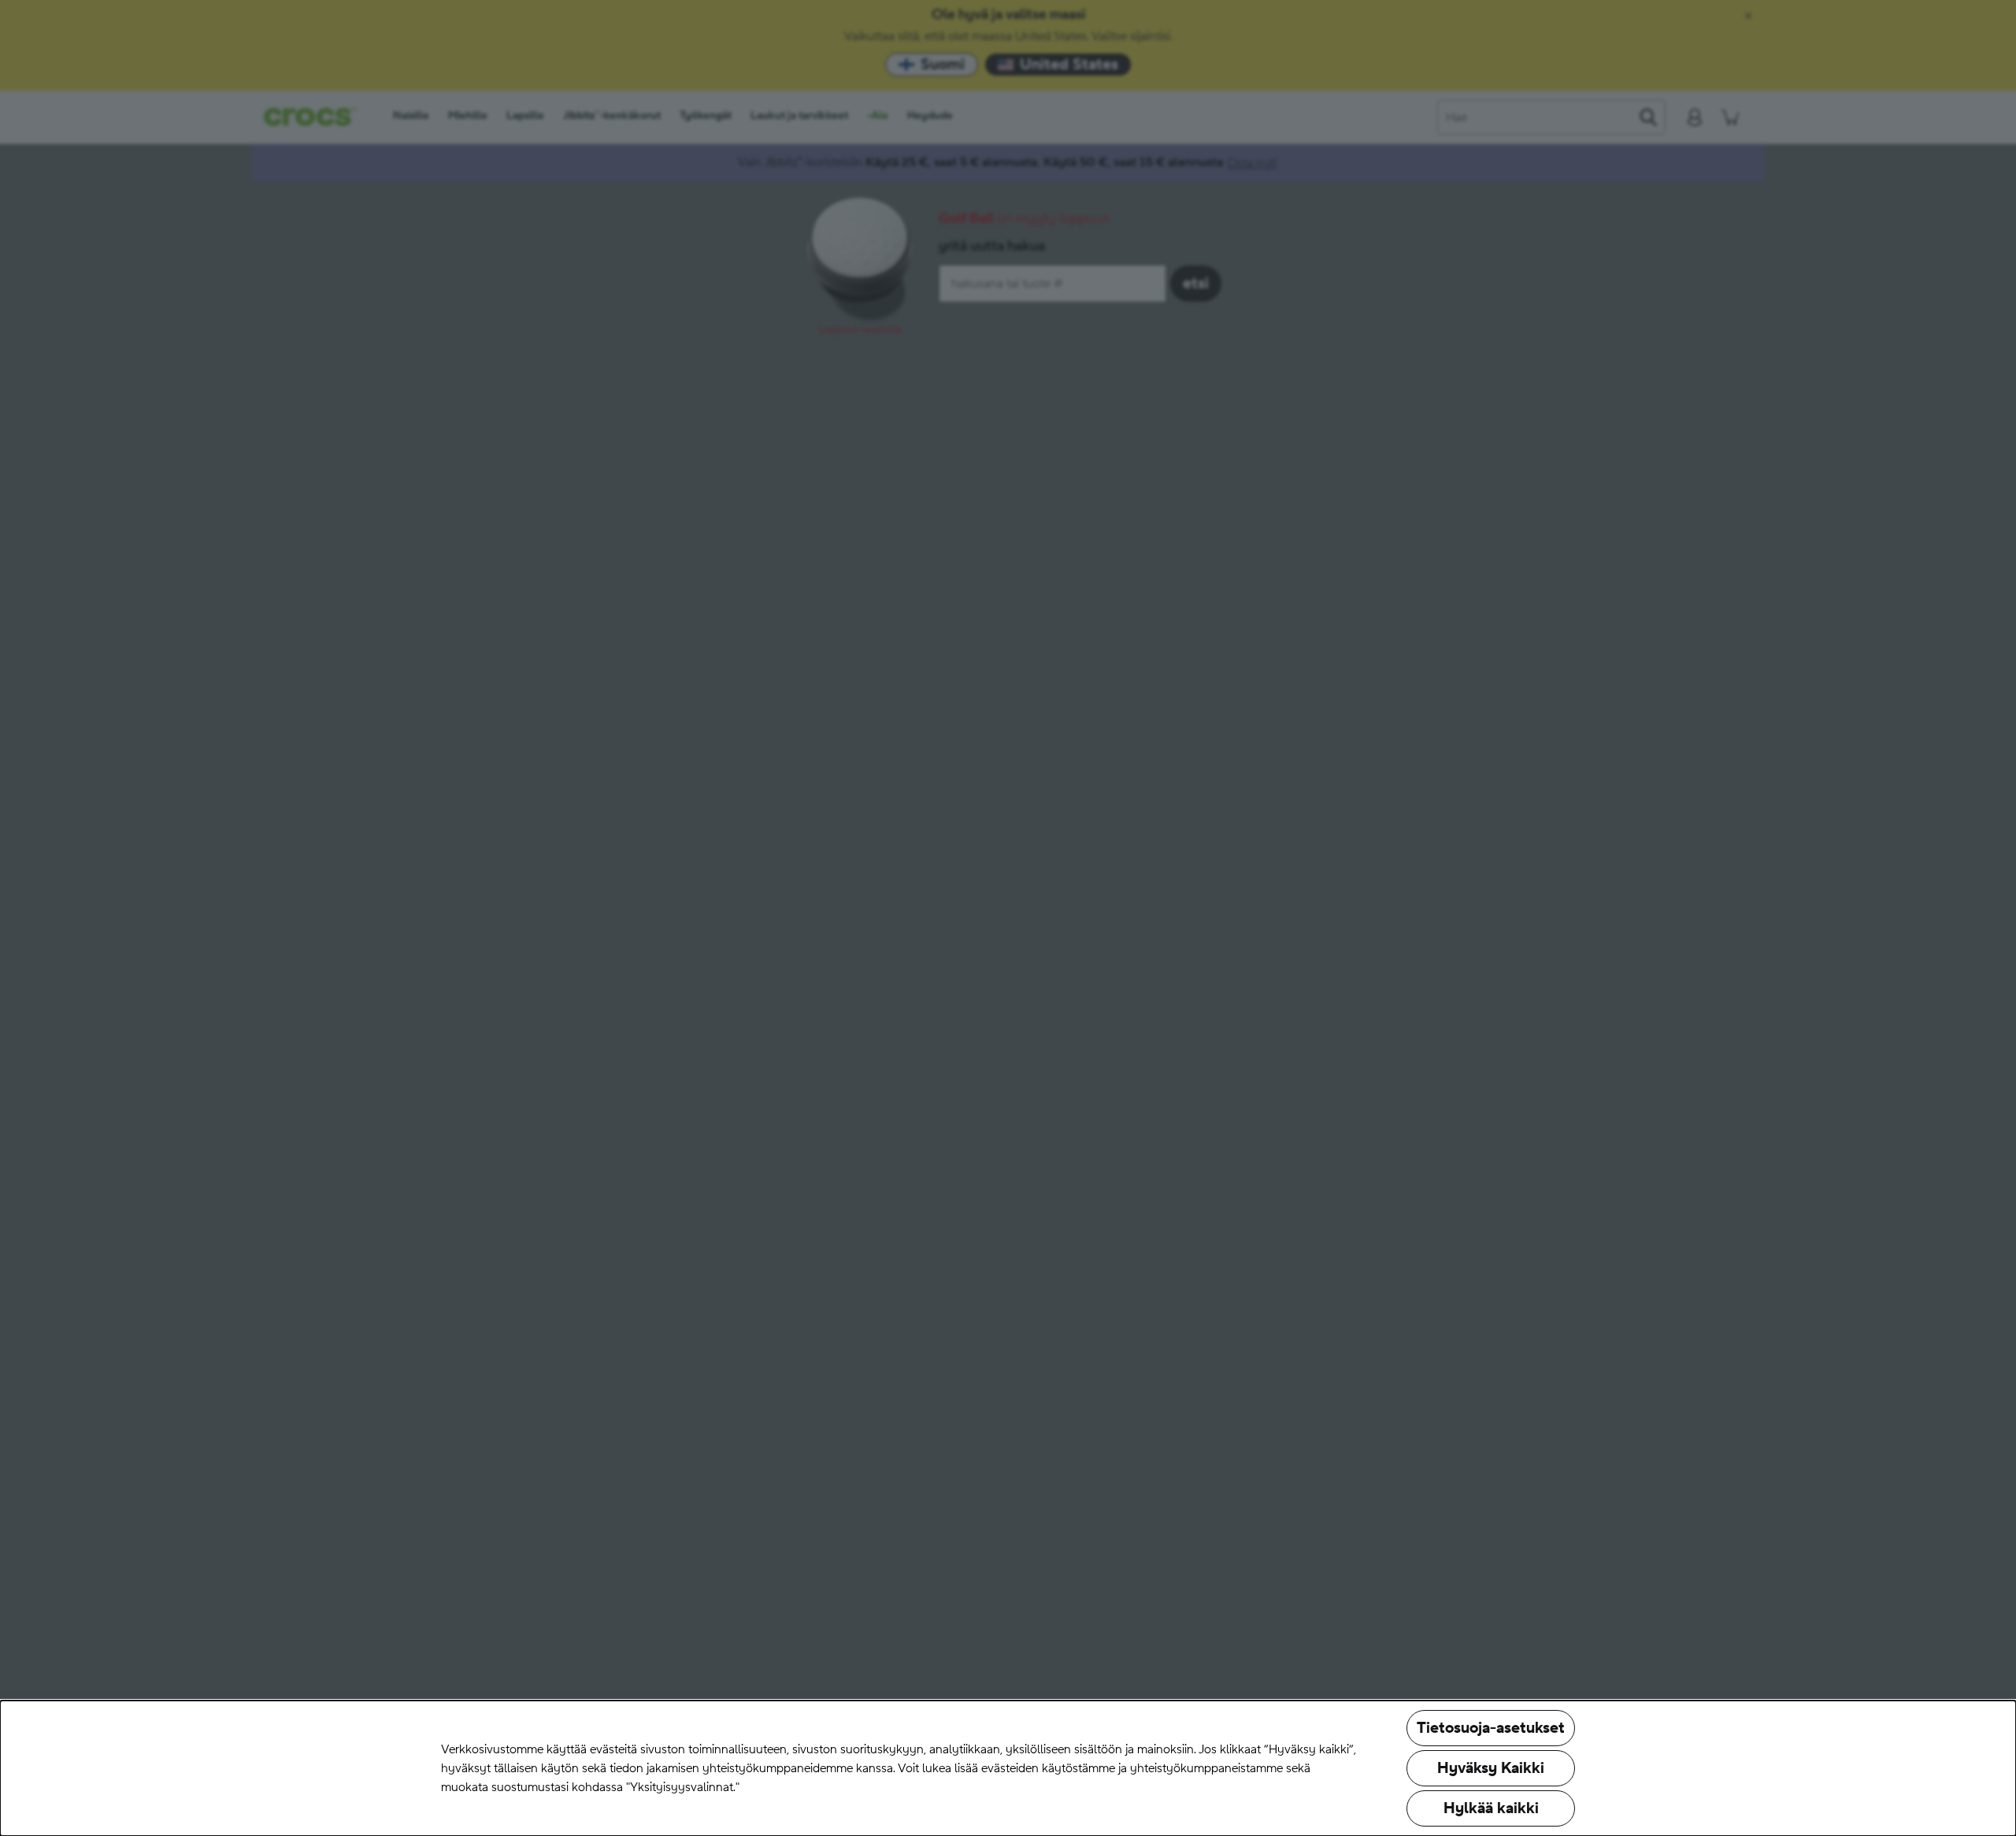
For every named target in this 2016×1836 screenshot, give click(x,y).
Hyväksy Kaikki (1491, 1768)
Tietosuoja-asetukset (1491, 1728)
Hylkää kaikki (1491, 1808)
